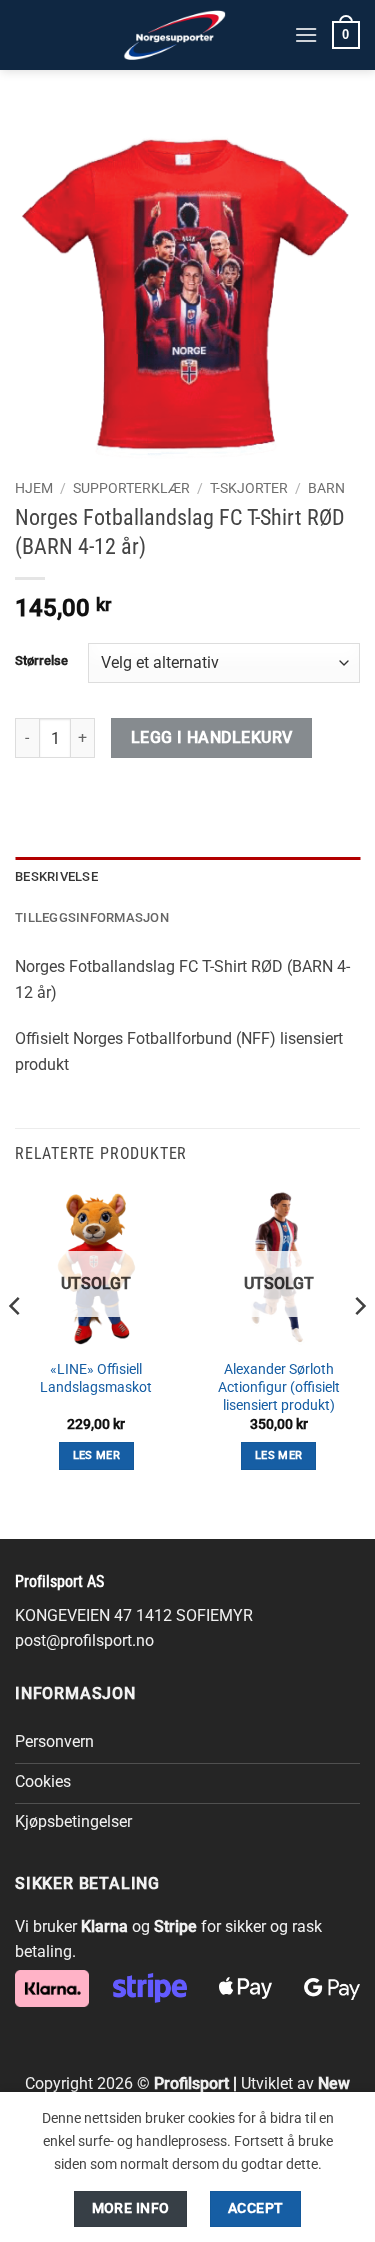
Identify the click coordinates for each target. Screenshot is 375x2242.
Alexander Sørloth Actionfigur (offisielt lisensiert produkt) (279, 1386)
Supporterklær (131, 488)
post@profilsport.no (84, 1640)
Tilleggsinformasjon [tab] (92, 917)
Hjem (34, 488)
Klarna (104, 1926)
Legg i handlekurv (212, 738)
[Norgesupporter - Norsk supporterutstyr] (175, 35)
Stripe (175, 1926)
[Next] (359, 1345)
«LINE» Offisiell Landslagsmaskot (96, 1378)
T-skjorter (249, 488)
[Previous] (16, 1345)
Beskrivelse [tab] (56, 876)
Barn (326, 488)
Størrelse (41, 661)
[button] (306, 34)
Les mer (96, 1455)
